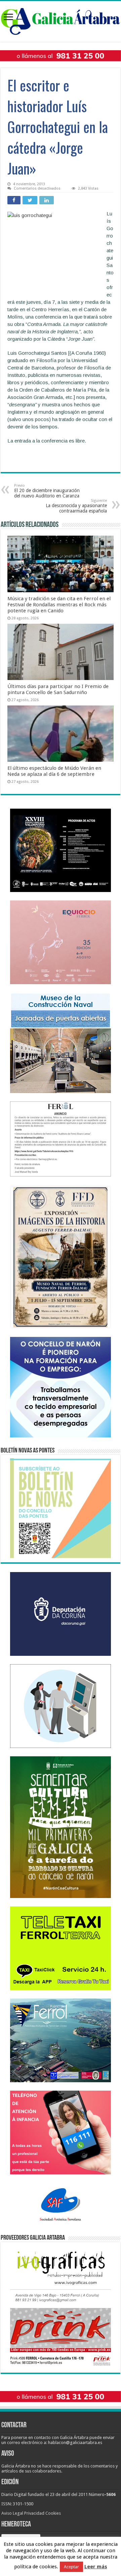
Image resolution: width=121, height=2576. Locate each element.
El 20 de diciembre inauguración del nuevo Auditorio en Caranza (47, 491)
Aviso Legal (12, 2513)
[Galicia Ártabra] (61, 20)
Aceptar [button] (71, 2567)
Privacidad (34, 2513)
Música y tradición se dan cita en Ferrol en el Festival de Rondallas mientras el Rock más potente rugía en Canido (59, 605)
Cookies (53, 2513)
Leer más (96, 2567)
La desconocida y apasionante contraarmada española (76, 506)
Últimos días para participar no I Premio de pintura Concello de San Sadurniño (58, 689)
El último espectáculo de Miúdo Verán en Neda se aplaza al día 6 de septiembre (54, 771)
